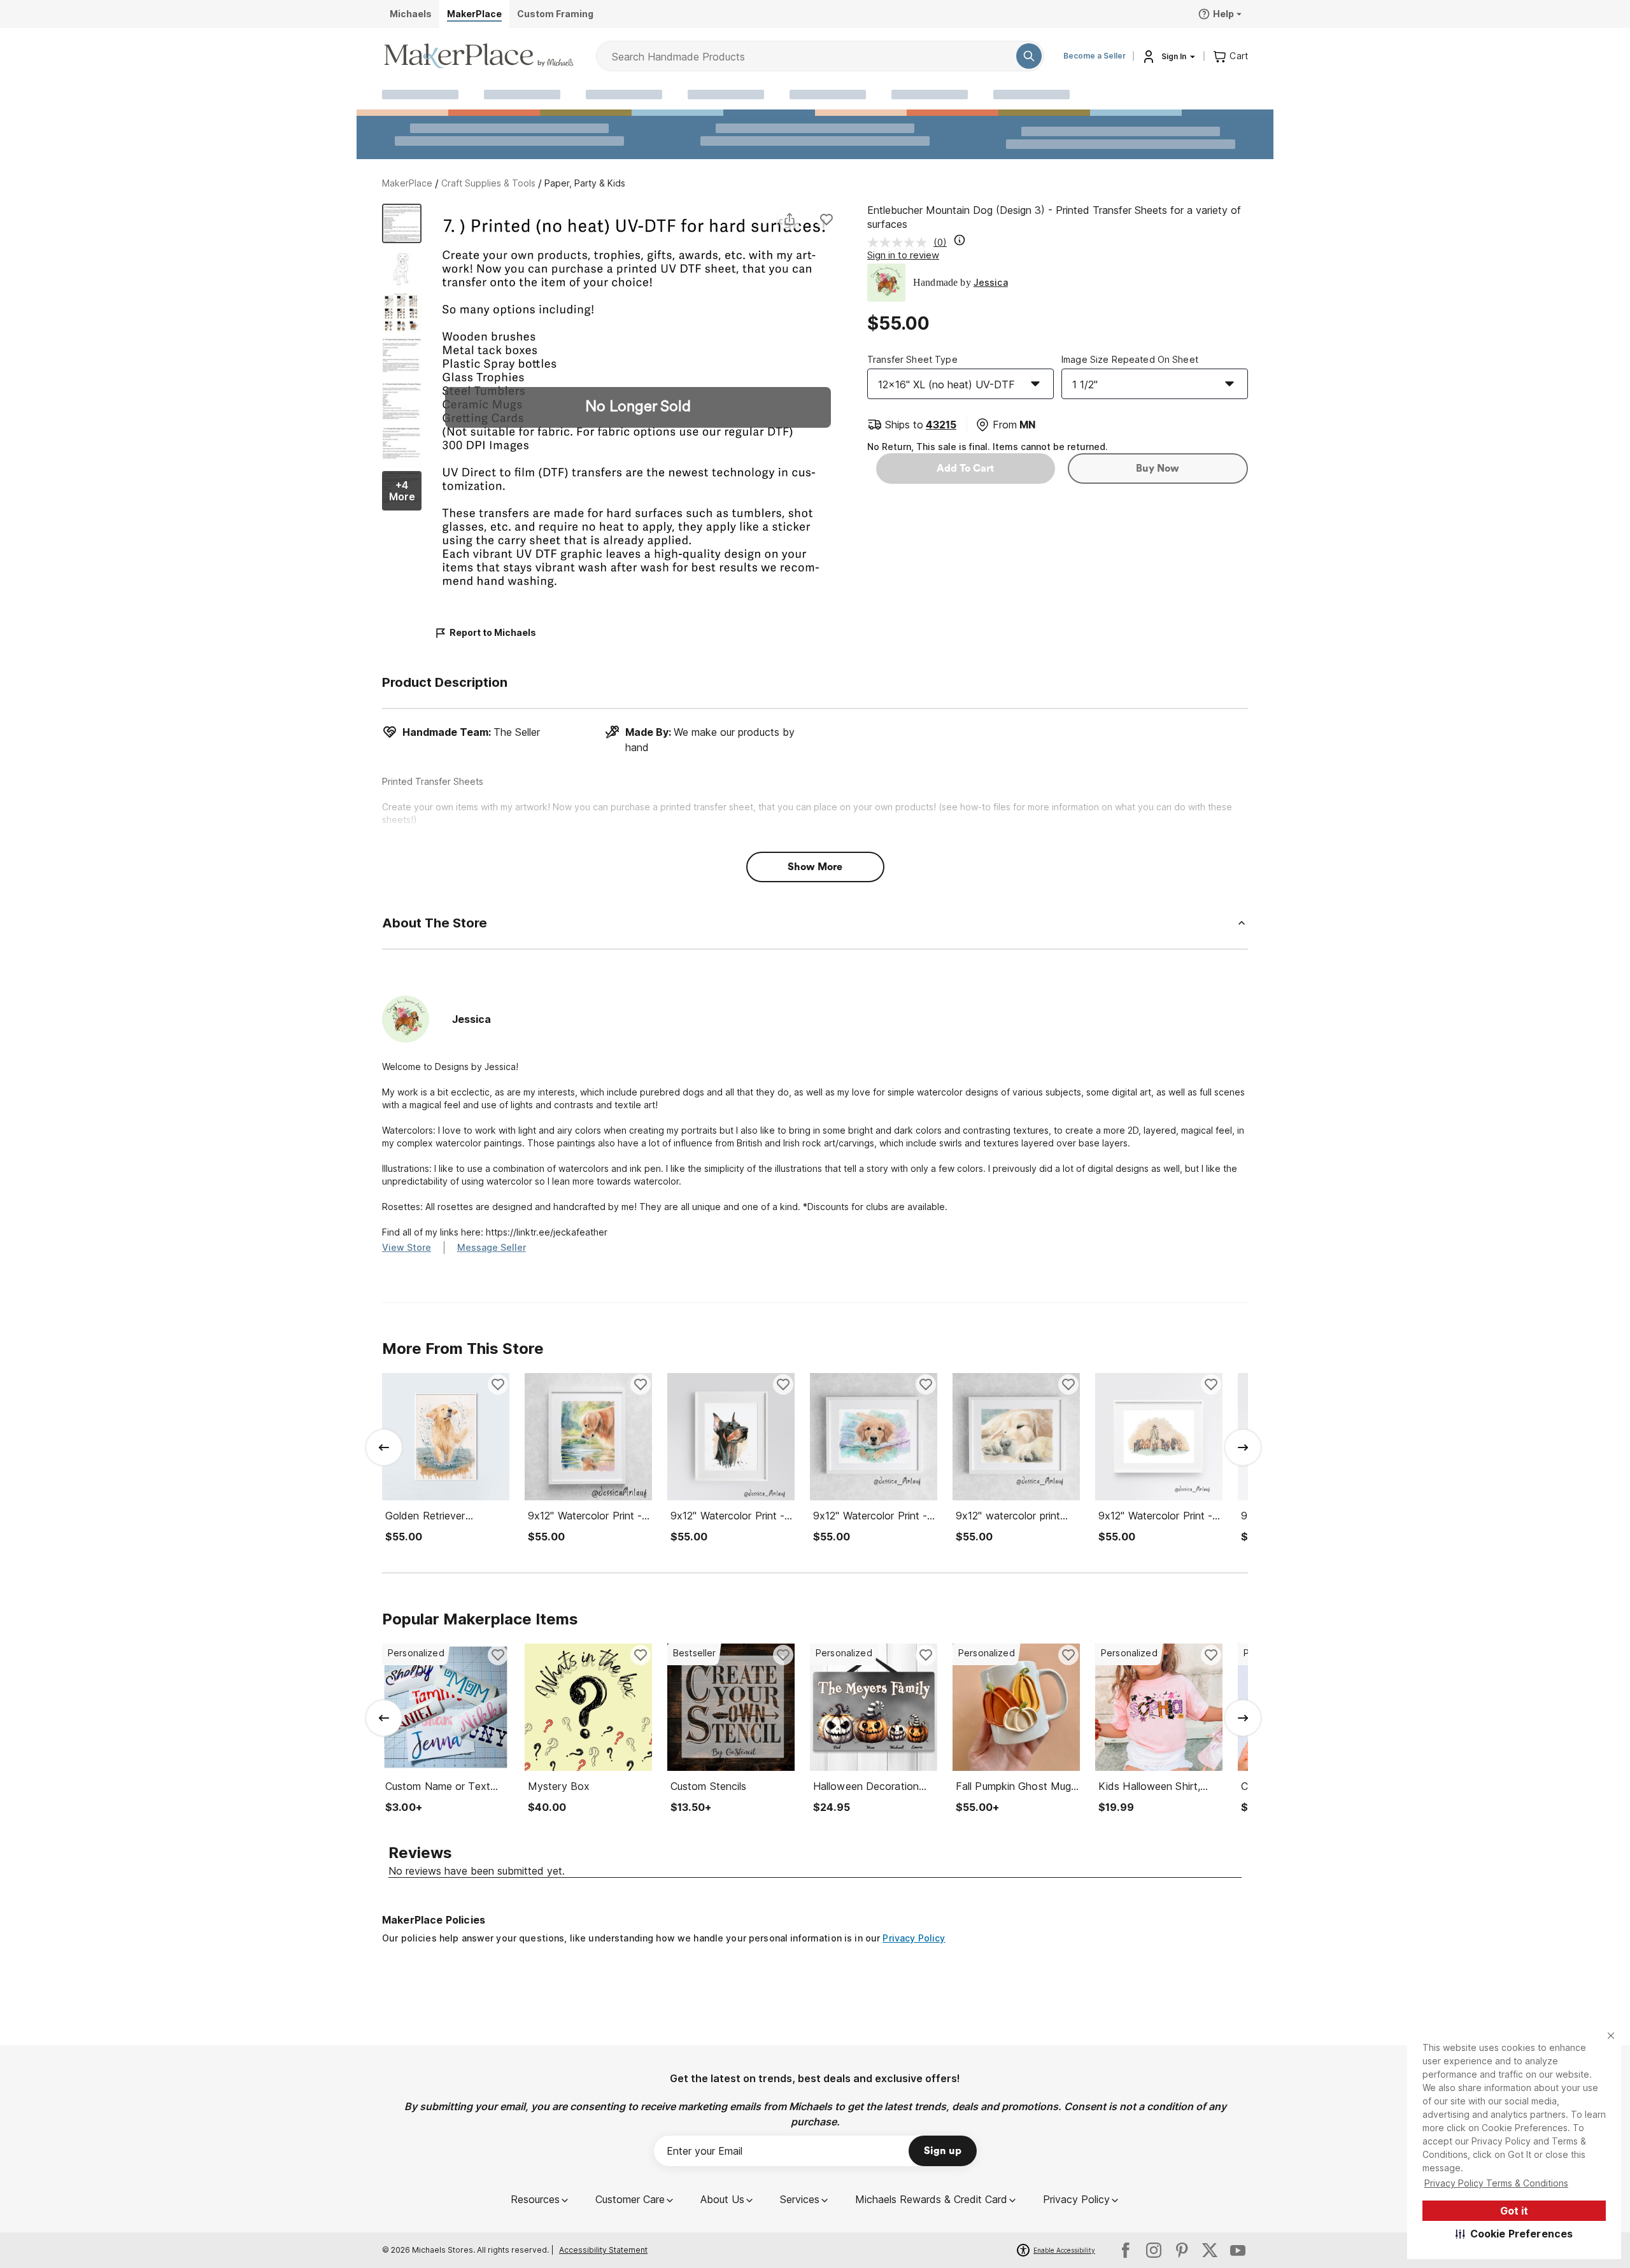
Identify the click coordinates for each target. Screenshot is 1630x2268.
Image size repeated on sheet (1130, 359)
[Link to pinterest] (1182, 2250)
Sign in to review (903, 255)
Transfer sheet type (912, 359)
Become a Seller (1095, 56)
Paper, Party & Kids (585, 183)
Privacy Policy (914, 1938)
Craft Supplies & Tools (488, 183)
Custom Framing (555, 14)
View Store (407, 1247)
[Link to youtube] (1238, 2250)
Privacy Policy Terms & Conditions (1496, 2183)
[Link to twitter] (1210, 2250)
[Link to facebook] (1126, 2250)
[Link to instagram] (1154, 2250)
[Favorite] (826, 219)
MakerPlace (407, 183)
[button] (1514, 2234)
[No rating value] (900, 243)
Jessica (991, 282)
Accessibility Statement (603, 2250)
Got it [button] (1514, 2211)
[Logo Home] (479, 56)
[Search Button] (1029, 56)
